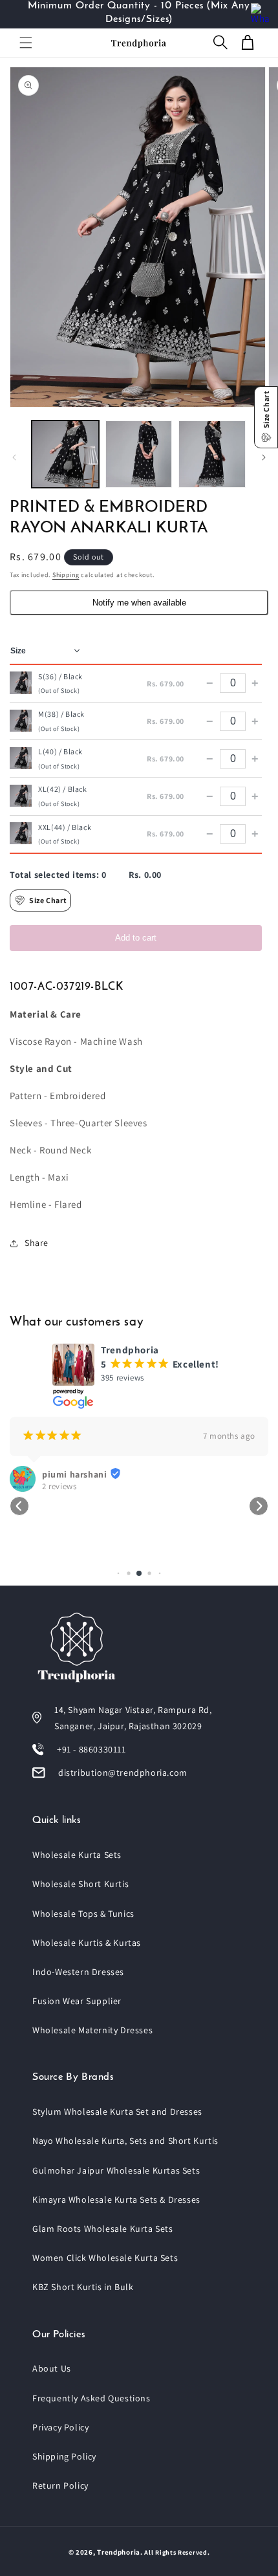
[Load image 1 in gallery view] (65, 454)
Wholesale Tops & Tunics (83, 1914)
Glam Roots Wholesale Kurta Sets (103, 2229)
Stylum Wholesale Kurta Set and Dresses (117, 2112)
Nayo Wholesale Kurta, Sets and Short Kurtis (125, 2141)
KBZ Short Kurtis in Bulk (83, 2287)
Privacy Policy (60, 2427)
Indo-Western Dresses (78, 1972)
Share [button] (37, 1243)
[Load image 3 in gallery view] (212, 454)
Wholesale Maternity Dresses (92, 2030)
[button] (26, 43)
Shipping (66, 575)
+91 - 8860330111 (91, 1749)
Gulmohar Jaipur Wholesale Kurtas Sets (116, 2170)
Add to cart (136, 938)
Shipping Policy (64, 2456)
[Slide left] (14, 457)
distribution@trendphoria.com (123, 1773)
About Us (52, 2368)
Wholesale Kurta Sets (77, 1855)
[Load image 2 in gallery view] (139, 454)
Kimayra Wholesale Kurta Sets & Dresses (116, 2199)
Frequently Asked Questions (91, 2398)
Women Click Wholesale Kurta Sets (105, 2258)
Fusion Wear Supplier (77, 2001)
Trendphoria (119, 2552)
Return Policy (60, 2485)
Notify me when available (139, 603)
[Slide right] (264, 457)
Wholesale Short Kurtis (80, 1884)
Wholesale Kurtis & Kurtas (87, 1943)
